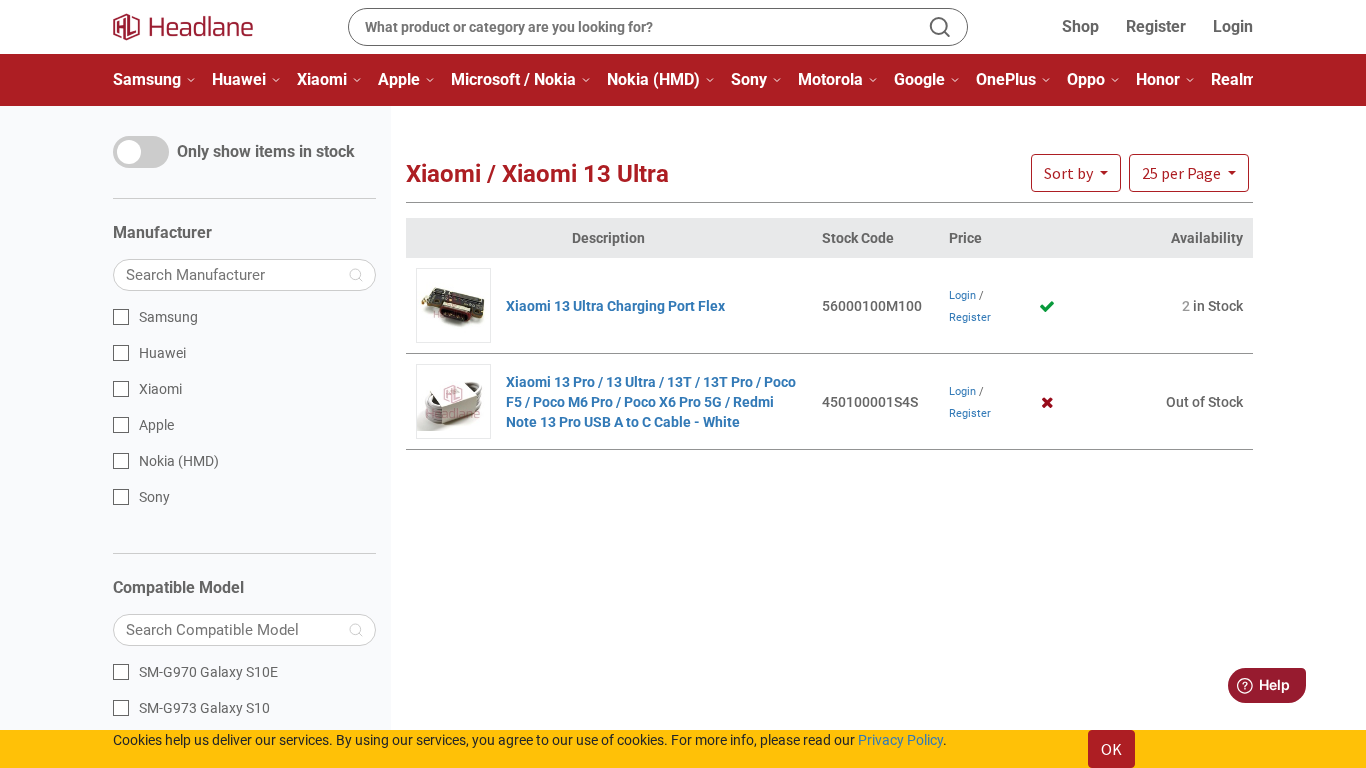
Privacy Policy (900, 740)
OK (1111, 749)
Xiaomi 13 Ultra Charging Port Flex (615, 306)
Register (1156, 26)
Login (1233, 26)
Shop (1080, 26)
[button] (1189, 173)
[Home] (195, 27)
